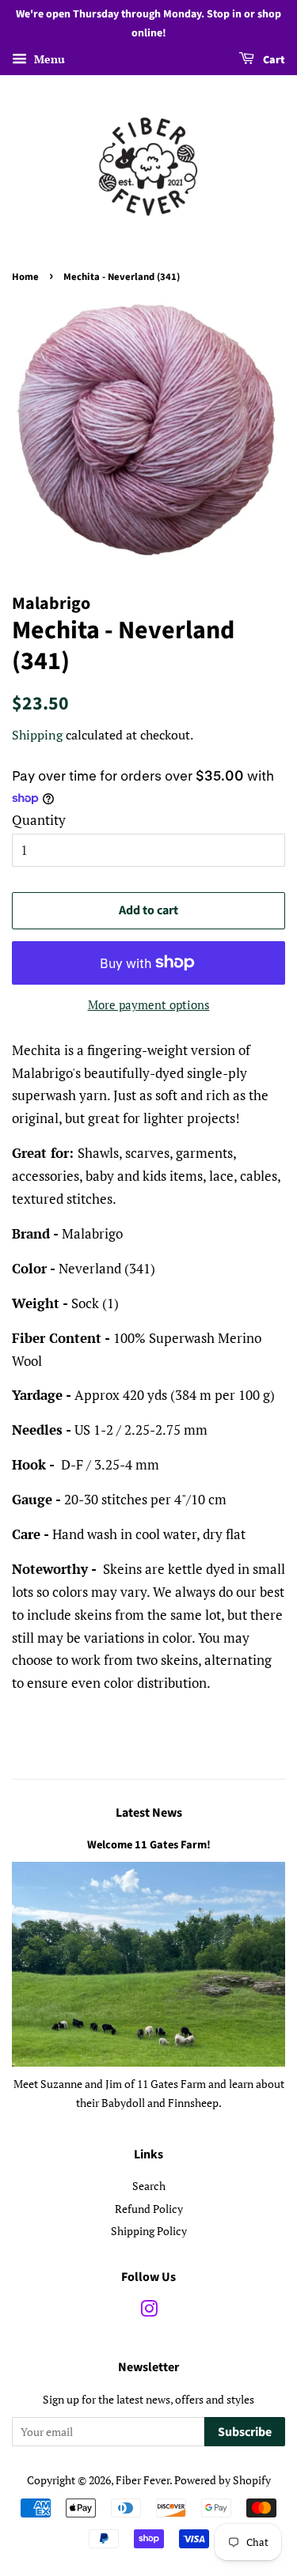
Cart (273, 60)
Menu (48, 59)
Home (25, 277)
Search (149, 2186)
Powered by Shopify (223, 2480)
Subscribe (245, 2432)
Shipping (37, 735)
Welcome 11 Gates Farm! (149, 1845)
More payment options (149, 1004)
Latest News (149, 1813)
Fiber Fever (143, 2480)
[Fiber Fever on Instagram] (149, 2311)
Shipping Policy (149, 2231)
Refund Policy (149, 2209)
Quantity (39, 820)
